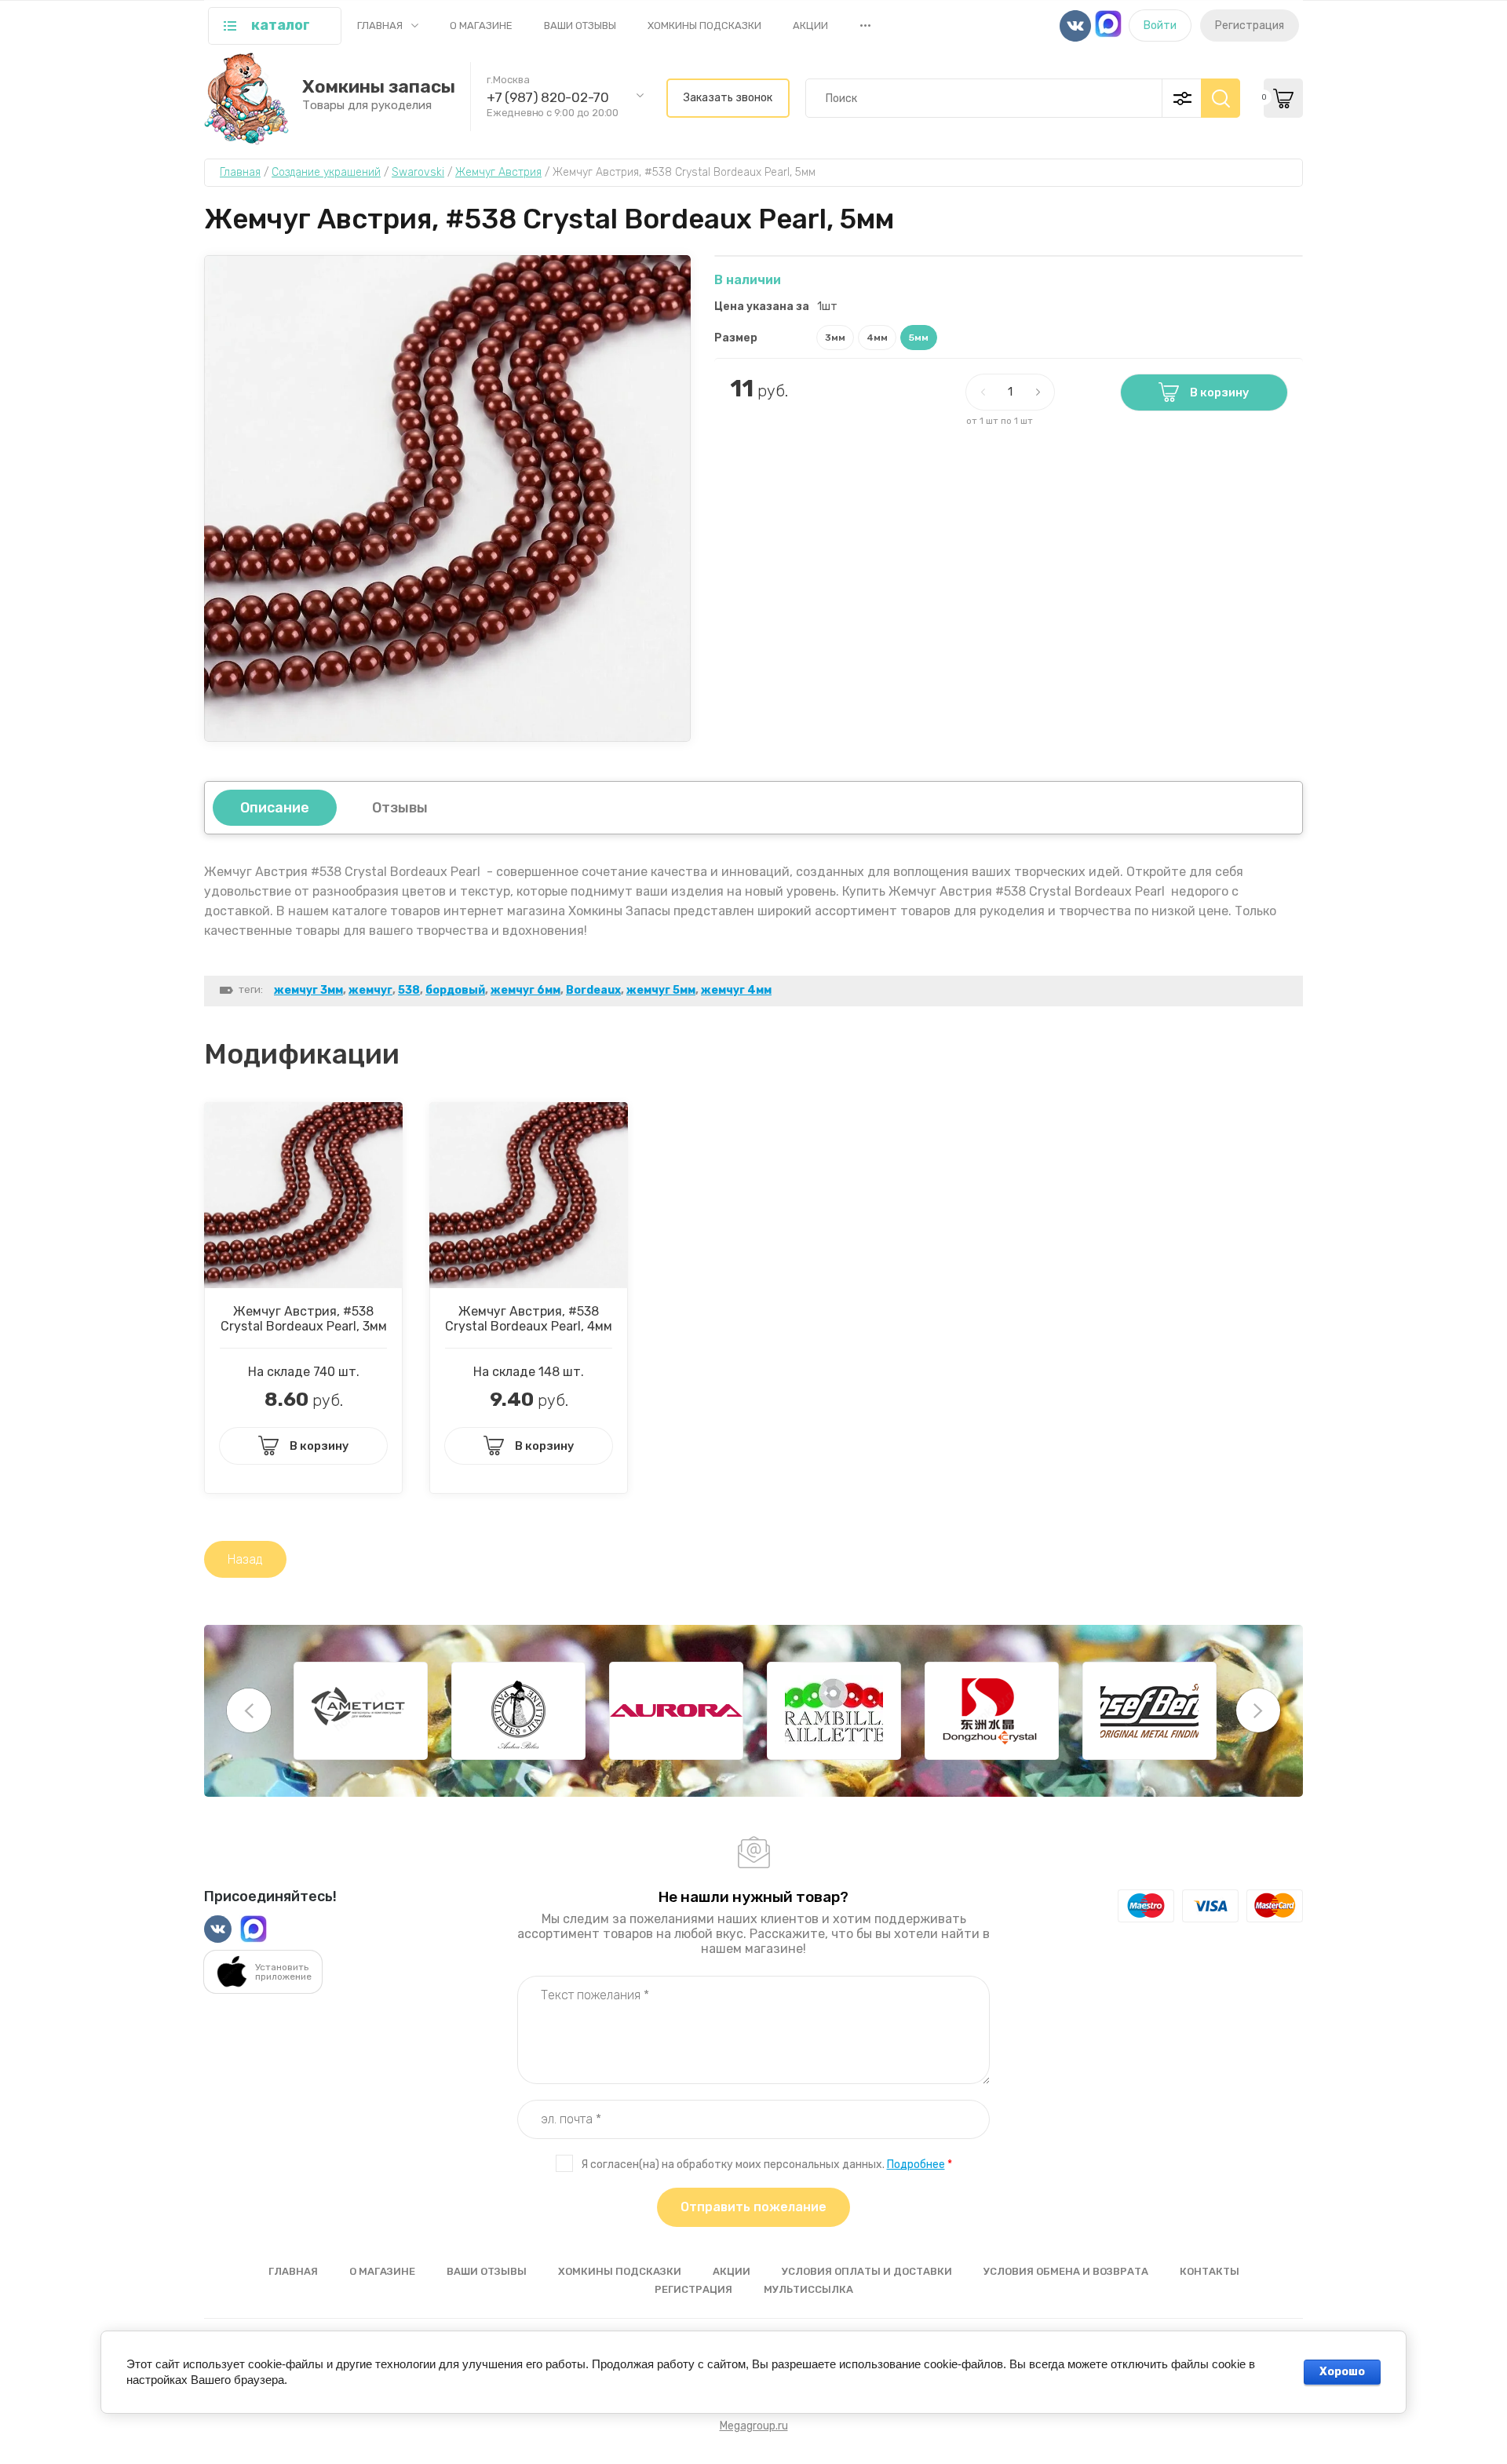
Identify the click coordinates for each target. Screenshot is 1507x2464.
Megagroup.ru (754, 2426)
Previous (249, 1710)
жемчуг (370, 990)
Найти (1221, 98)
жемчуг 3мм (308, 990)
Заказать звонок (728, 98)
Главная (380, 26)
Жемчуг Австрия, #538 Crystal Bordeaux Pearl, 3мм (304, 1319)
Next (1258, 1710)
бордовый (455, 990)
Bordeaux (593, 990)
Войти (1160, 26)
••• (865, 25)
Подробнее (916, 2165)
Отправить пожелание (753, 2207)
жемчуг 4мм (736, 990)
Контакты (1210, 2271)
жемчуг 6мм (525, 990)
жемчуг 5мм (661, 990)
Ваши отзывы (580, 26)
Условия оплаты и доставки (867, 2271)
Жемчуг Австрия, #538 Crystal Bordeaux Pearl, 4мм (529, 1319)
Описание (275, 808)
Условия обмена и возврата (1066, 2271)
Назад (245, 1559)
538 (409, 990)
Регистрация (1250, 26)
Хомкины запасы (379, 87)
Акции (810, 26)
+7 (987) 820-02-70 (548, 97)
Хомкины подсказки (704, 26)
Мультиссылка (808, 2289)
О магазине (481, 26)
